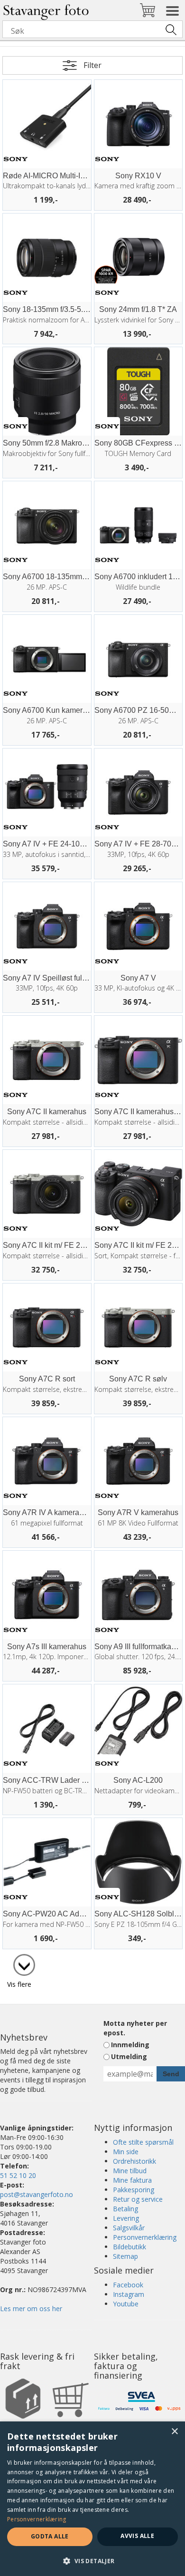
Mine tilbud (130, 2171)
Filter (92, 65)
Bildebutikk (129, 2247)
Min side (126, 2152)
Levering (126, 2218)
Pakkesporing (134, 2190)
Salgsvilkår (129, 2228)
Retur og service (138, 2199)
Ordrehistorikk (134, 2161)
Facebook (128, 2285)
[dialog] (92, 2499)
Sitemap (125, 2256)
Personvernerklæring (145, 2237)
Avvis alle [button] (137, 2536)
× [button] (174, 2432)
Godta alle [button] (50, 2536)
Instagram (129, 2294)
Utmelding (129, 2056)
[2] (19, 1960)
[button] (92, 2561)
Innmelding (130, 2045)
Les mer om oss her (31, 2309)
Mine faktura (132, 2180)
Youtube (126, 2304)
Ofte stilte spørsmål (143, 2142)
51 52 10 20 (18, 2175)
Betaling (125, 2209)
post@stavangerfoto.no (37, 2194)
